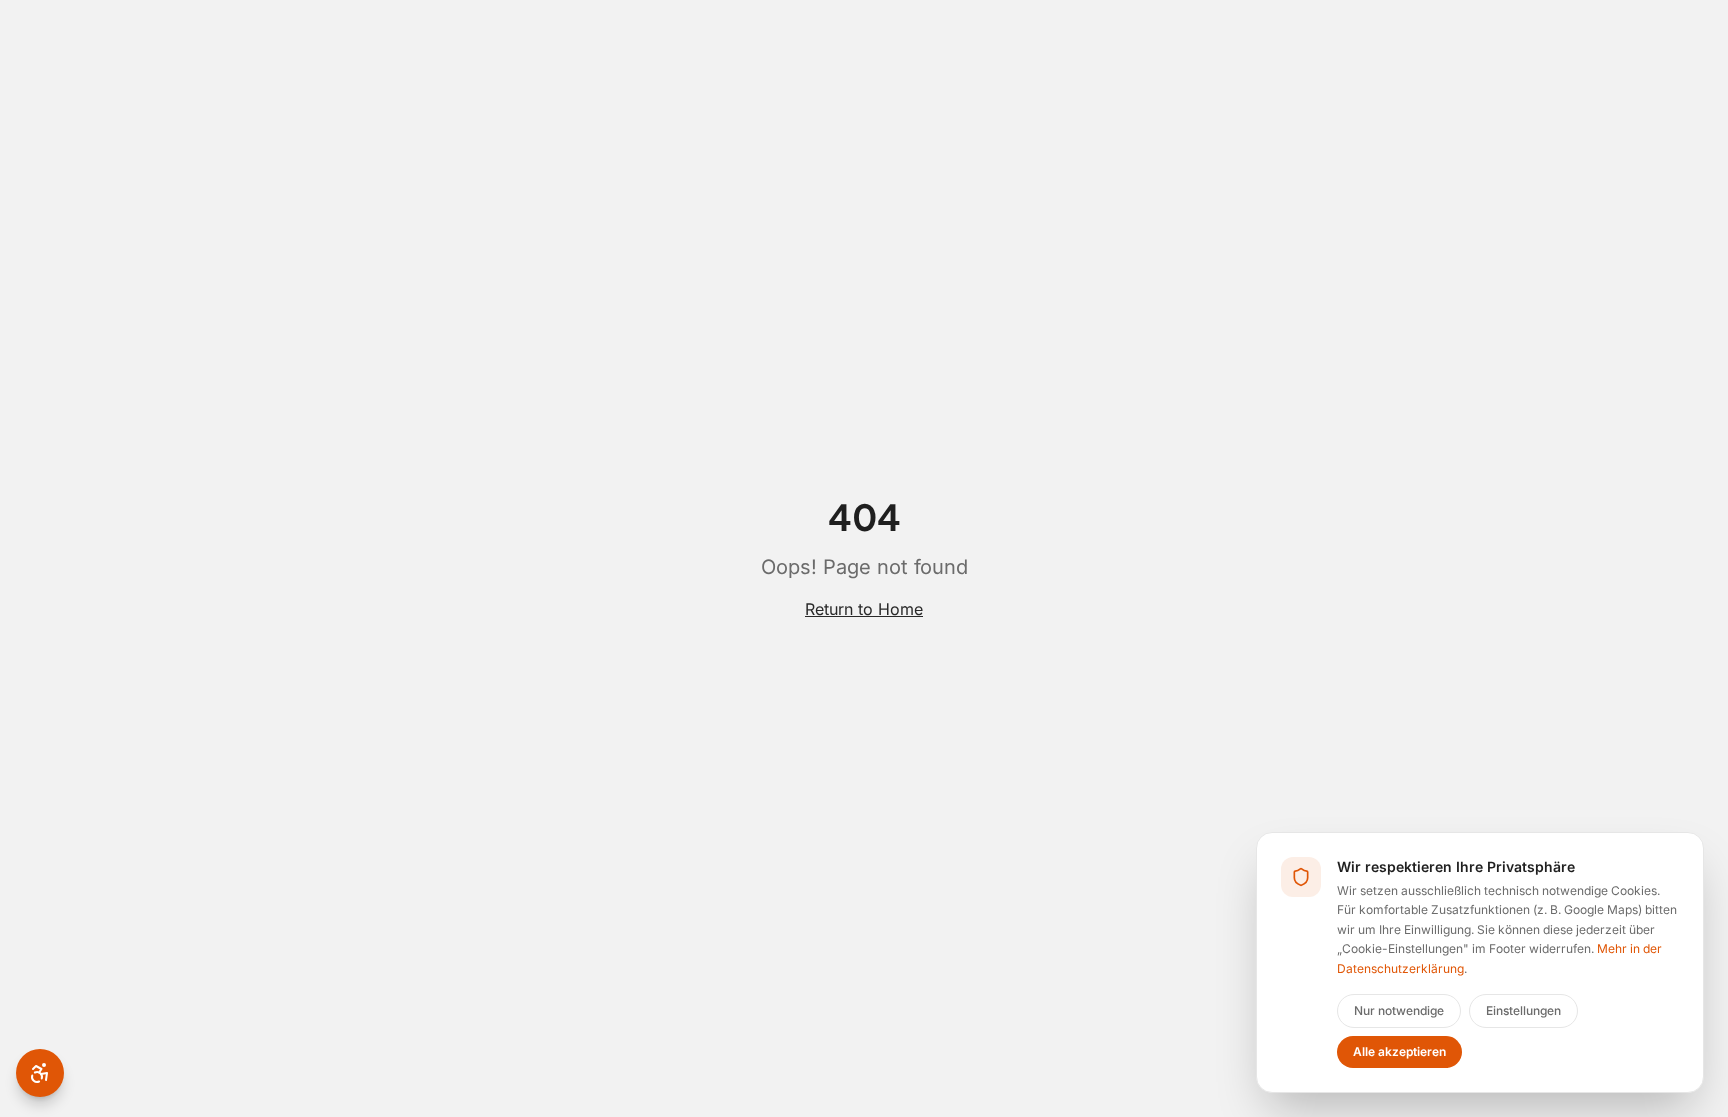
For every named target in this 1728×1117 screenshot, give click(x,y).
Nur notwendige (1399, 1010)
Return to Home (864, 609)
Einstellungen (1523, 1010)
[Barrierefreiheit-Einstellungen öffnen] (40, 1073)
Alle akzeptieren (1399, 1051)
